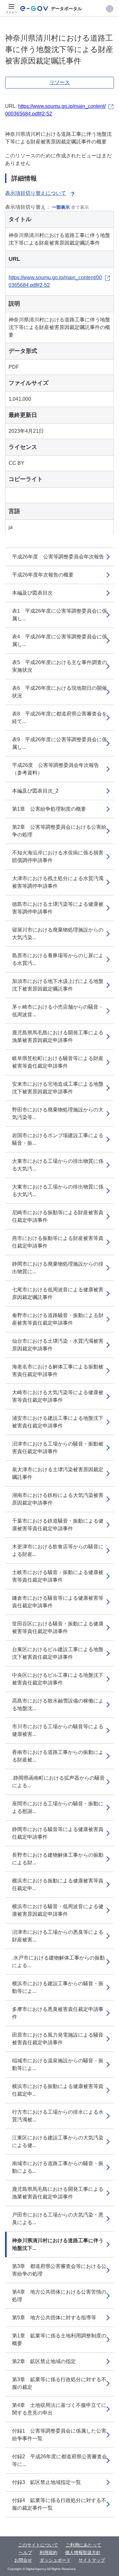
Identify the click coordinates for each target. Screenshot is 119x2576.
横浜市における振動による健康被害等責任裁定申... (58, 1884)
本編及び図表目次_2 (35, 791)
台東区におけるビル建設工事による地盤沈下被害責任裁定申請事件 (58, 1653)
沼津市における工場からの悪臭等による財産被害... (58, 1936)
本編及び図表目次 (32, 593)
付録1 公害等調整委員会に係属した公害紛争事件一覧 (59, 2435)
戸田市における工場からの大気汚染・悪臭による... (58, 2219)
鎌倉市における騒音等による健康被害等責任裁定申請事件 (58, 1602)
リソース (60, 82)
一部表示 (61, 207)
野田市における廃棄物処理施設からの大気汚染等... (58, 1113)
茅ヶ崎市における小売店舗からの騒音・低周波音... (58, 1011)
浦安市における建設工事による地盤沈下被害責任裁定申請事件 (58, 1422)
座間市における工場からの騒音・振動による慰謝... (58, 1807)
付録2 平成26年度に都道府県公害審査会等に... (60, 2460)
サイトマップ (92, 2560)
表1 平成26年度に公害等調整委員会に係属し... (60, 615)
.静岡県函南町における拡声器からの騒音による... (58, 1782)
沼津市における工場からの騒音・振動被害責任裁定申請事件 (58, 1448)
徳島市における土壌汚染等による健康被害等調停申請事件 (58, 908)
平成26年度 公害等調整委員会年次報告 (58, 557)
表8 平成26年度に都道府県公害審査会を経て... (60, 718)
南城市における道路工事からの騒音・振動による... (58, 2167)
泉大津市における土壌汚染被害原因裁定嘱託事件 (58, 1473)
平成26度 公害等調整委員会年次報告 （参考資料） (58, 769)
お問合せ (23, 2560)
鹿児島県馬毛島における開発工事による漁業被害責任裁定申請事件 (58, 2193)
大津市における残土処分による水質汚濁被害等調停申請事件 (58, 882)
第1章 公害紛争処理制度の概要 (49, 809)
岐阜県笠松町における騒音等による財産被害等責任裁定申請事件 (58, 1062)
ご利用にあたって (83, 2545)
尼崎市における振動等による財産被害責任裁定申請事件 (58, 1216)
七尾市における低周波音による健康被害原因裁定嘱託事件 (58, 1293)
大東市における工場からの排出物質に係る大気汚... (58, 1165)
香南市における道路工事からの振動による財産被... (58, 1756)
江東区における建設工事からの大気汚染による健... (58, 2141)
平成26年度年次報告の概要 (43, 575)
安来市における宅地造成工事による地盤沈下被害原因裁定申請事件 (58, 1088)
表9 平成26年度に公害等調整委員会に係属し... (60, 743)
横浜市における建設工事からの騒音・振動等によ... (58, 1987)
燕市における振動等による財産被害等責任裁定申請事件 (58, 1242)
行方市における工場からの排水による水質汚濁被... (58, 2116)
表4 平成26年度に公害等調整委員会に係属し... (60, 640)
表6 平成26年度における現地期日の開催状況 (60, 692)
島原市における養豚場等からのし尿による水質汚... (58, 959)
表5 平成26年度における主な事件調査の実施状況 (60, 666)
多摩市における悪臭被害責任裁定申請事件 (58, 2013)
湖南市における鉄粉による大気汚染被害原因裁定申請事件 (58, 1499)
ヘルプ (25, 2553)
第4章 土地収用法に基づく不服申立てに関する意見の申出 (59, 2409)
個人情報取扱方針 (83, 2553)
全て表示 (80, 207)
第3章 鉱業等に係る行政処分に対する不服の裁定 (59, 2383)
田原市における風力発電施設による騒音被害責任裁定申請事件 (58, 2039)
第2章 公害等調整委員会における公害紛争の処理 (59, 831)
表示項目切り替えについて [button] (36, 193)
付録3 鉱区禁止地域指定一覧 (46, 2482)
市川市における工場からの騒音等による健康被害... (58, 1730)
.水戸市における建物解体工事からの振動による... (58, 1962)
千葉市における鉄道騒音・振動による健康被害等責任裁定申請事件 (58, 1525)
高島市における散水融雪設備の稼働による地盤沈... (58, 1705)
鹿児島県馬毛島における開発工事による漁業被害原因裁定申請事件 (58, 1036)
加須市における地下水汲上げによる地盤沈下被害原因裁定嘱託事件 (58, 985)
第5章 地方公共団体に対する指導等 (54, 2318)
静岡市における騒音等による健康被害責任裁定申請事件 (58, 1833)
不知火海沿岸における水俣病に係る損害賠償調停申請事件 (58, 856)
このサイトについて (38, 2545)
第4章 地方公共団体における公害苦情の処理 (59, 2296)
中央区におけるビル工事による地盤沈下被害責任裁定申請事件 (58, 1679)
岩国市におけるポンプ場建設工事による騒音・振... (58, 1139)
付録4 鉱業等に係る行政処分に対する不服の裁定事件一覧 (59, 2504)
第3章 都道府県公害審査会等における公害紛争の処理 (59, 2270)
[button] (110, 9)
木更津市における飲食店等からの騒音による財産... (58, 1550)
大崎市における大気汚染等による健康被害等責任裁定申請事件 (58, 1396)
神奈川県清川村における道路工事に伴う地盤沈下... (58, 2244)
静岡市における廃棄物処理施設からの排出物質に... (58, 1268)
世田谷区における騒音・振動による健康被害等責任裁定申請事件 (58, 1627)
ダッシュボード (55, 2560)
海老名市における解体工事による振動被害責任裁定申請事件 (58, 1370)
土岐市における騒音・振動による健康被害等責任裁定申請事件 (58, 1576)
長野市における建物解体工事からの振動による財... (58, 1859)
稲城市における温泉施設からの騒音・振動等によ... (58, 2064)
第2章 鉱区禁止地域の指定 (44, 2361)
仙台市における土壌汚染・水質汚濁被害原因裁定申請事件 (58, 1345)
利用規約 (49, 2553)
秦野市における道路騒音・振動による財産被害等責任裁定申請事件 (58, 1319)
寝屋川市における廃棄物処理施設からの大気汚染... (58, 934)
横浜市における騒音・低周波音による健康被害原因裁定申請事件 (58, 1910)
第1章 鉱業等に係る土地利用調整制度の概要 (59, 2339)
